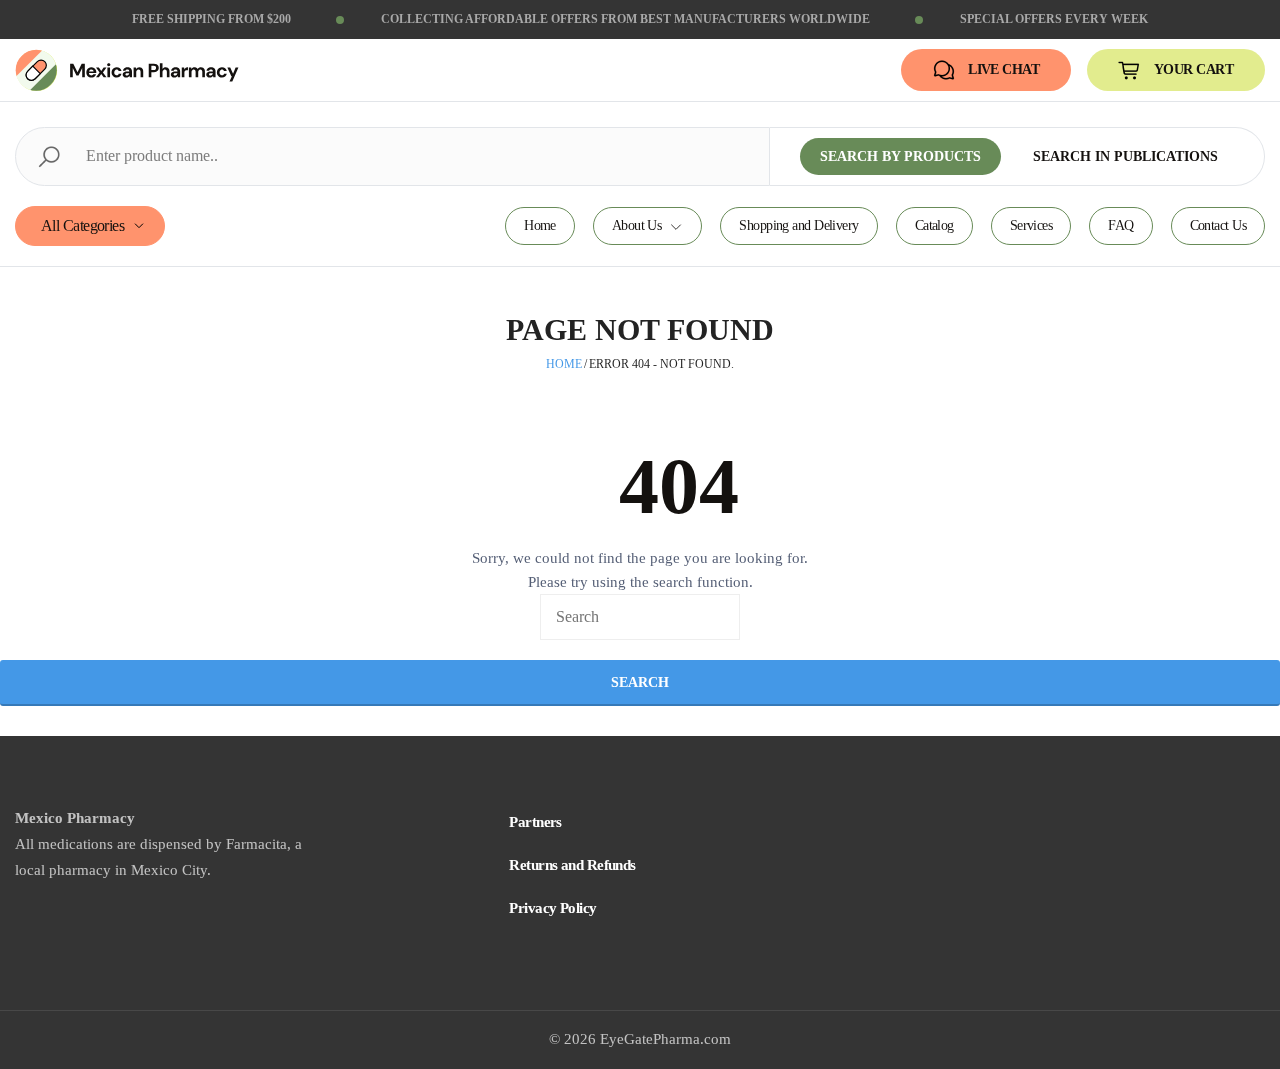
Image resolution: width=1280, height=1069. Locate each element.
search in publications (1125, 156)
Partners (535, 822)
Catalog (934, 225)
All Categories (82, 225)
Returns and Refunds (572, 865)
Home (540, 225)
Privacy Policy (552, 908)
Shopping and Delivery (798, 225)
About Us (637, 225)
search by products (900, 156)
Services (1031, 225)
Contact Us (1218, 225)
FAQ (1120, 225)
